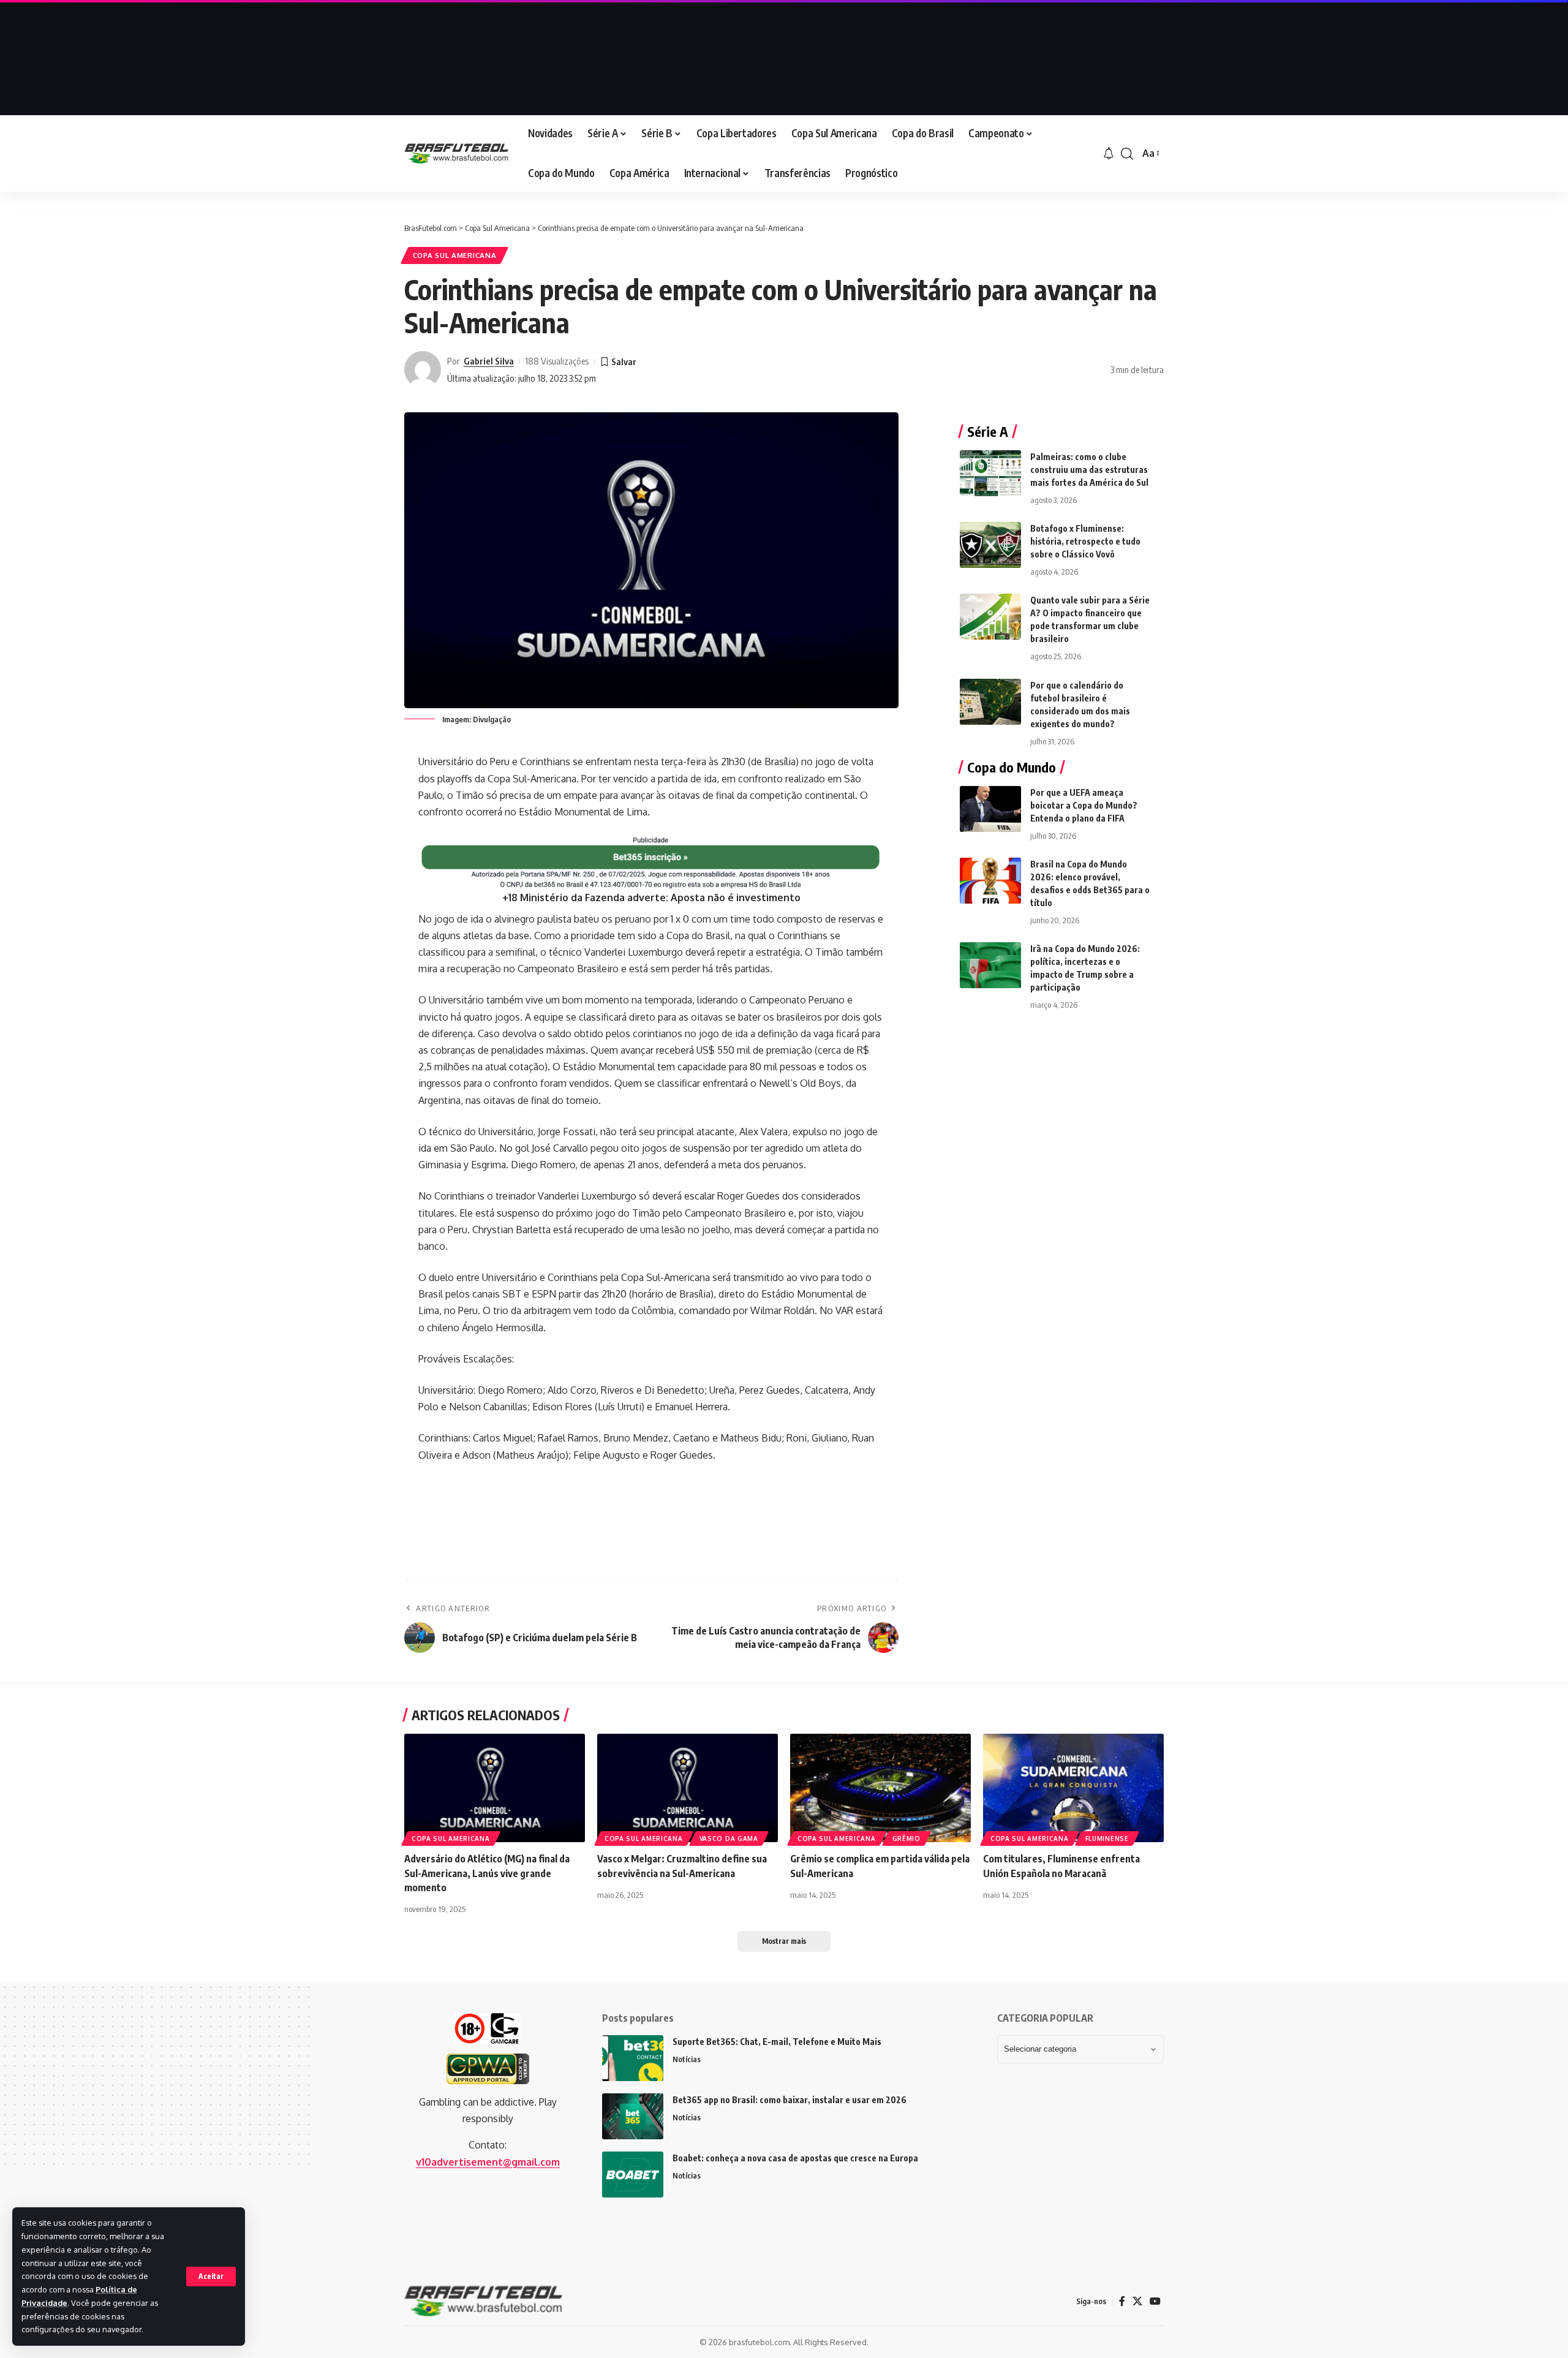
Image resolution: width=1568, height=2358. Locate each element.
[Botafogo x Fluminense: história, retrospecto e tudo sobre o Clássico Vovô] (990, 545)
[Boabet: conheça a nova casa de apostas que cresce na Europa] (633, 2175)
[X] (1137, 2301)
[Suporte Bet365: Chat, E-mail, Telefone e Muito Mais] (633, 2058)
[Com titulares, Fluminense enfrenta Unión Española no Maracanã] (1073, 1788)
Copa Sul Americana (455, 255)
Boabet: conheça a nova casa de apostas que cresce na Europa (795, 2158)
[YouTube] (1155, 2301)
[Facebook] (1122, 2301)
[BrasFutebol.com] (456, 153)
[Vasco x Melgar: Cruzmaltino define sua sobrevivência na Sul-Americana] (688, 1788)
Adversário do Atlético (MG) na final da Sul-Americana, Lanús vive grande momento (487, 1873)
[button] (211, 2277)
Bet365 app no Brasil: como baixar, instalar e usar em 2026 (790, 2100)
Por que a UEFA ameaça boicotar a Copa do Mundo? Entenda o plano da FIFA (1084, 805)
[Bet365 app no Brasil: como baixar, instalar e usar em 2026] (633, 2116)
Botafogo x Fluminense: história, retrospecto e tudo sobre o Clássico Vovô (1085, 541)
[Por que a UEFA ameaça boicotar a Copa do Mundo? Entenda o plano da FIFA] (990, 809)
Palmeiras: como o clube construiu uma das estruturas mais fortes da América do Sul (1089, 470)
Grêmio (907, 1838)
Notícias (687, 2059)
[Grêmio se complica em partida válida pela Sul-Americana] (880, 1788)
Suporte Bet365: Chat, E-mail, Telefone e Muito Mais (777, 2042)
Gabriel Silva (489, 361)
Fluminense (1107, 1838)
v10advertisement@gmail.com (488, 2162)
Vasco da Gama (729, 1838)
